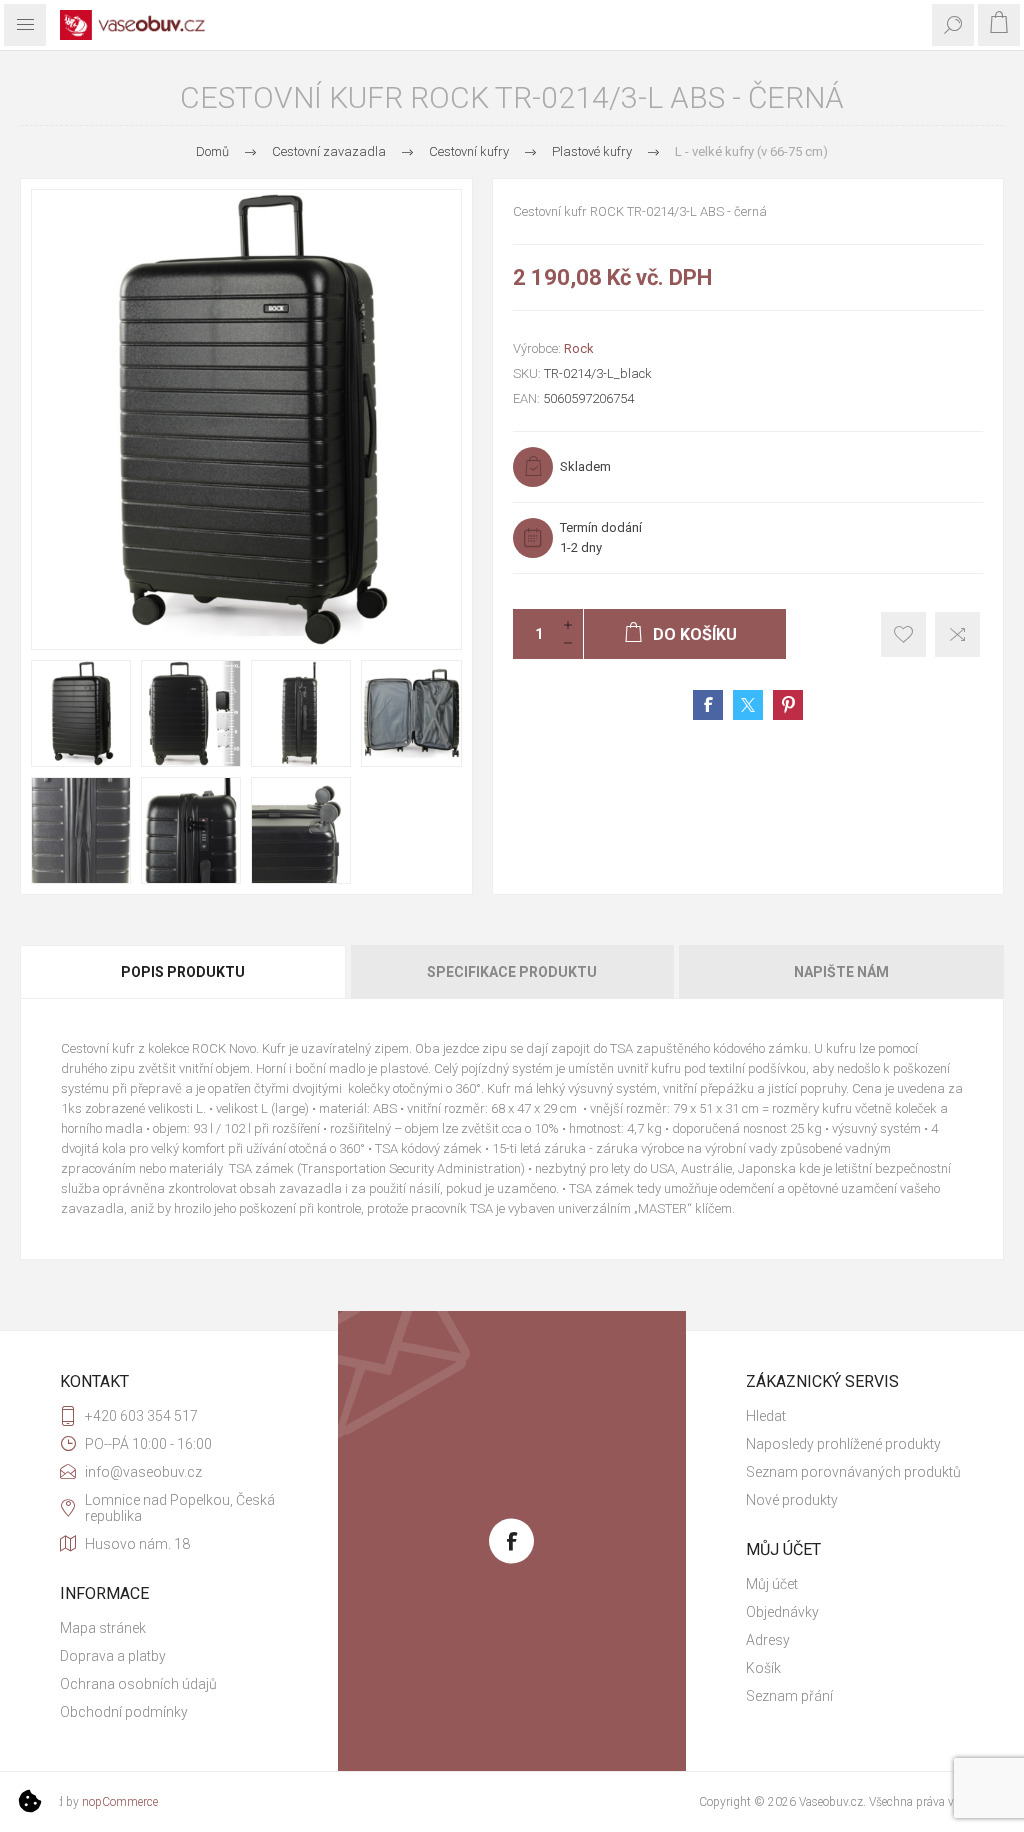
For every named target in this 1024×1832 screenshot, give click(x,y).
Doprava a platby (113, 1656)
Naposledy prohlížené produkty (843, 1444)
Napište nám (841, 972)
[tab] (184, 972)
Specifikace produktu (512, 972)
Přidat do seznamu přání (903, 634)
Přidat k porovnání (957, 634)
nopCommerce (120, 1802)
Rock (579, 348)
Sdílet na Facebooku (708, 705)
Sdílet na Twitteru (748, 705)
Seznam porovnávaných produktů (853, 1472)
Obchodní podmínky (124, 1712)
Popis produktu (183, 972)
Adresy (768, 1640)
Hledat (766, 1416)
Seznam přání (789, 1696)
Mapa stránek (103, 1628)
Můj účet (772, 1584)
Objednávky (782, 1612)
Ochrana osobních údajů (138, 1684)
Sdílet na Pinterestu (788, 705)
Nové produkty (792, 1500)
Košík (763, 1668)
